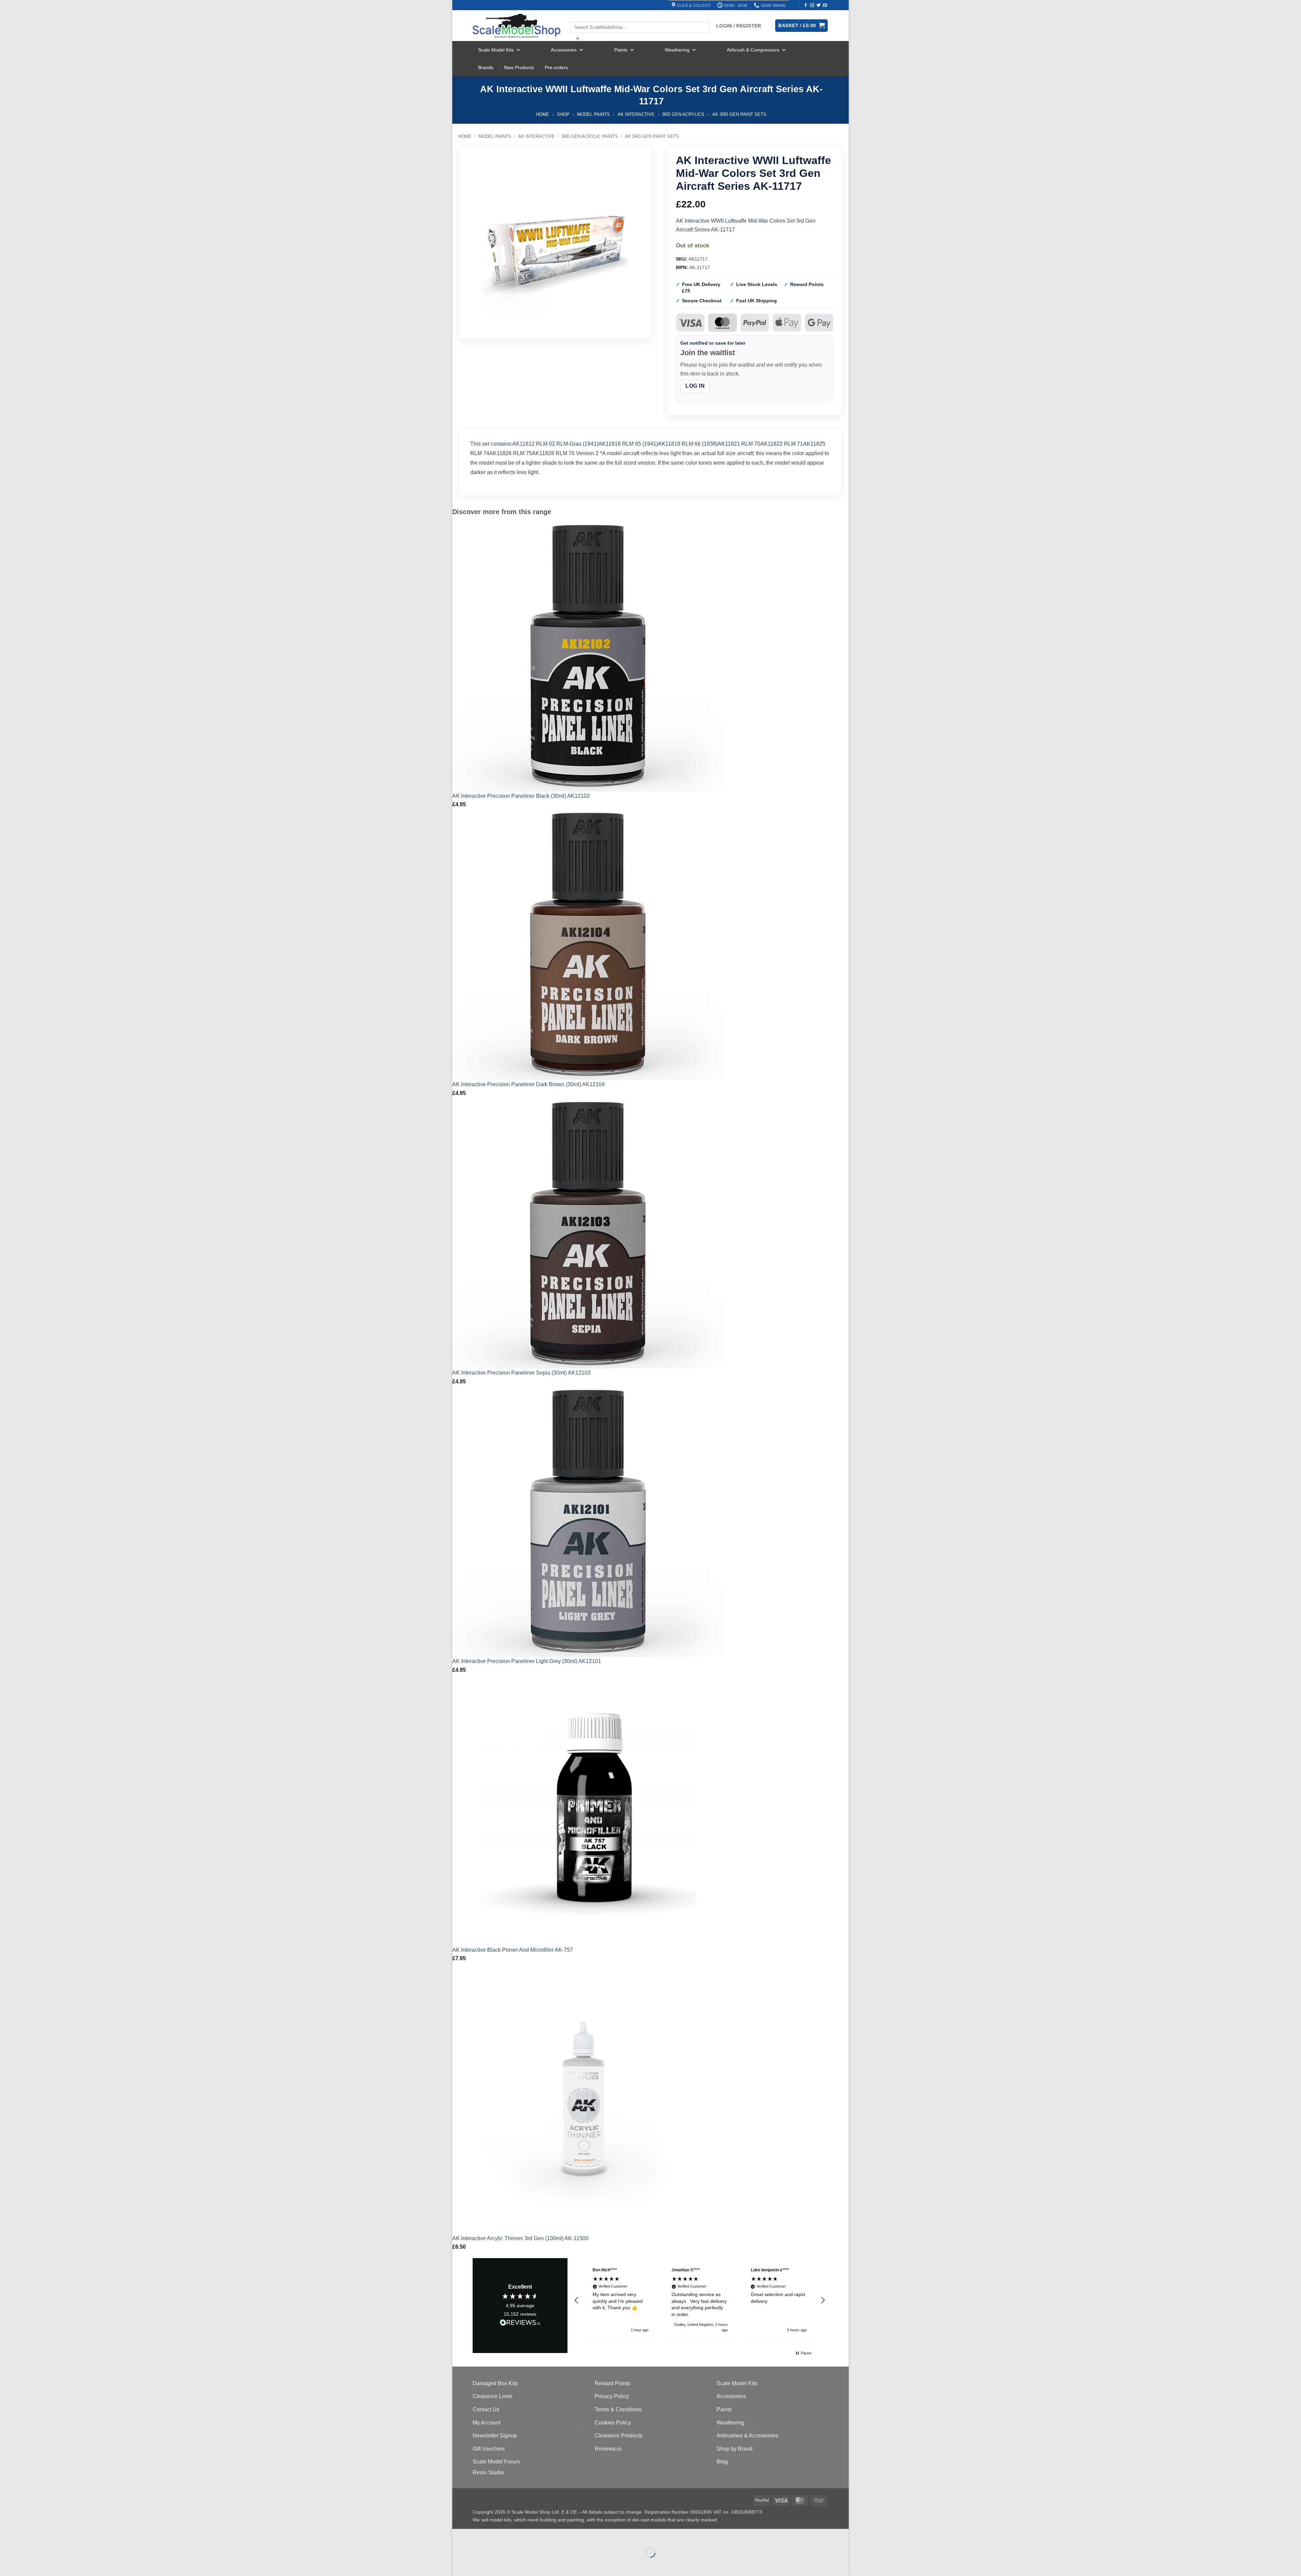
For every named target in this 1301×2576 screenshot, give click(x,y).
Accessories (564, 50)
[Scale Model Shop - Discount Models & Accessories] (517, 26)
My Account (487, 2423)
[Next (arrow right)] (479, 2564)
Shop (563, 114)
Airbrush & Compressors (753, 50)
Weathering (677, 50)
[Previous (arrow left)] (459, 2564)
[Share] (499, 2536)
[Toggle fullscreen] (479, 2536)
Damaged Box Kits (495, 2383)
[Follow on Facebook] (806, 5)
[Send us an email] (825, 5)
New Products (519, 67)
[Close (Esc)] (519, 2536)
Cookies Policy (613, 2423)
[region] (700, 2300)
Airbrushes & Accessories (747, 2436)
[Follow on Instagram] (812, 5)
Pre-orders (556, 67)
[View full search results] (576, 16)
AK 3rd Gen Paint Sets (739, 114)
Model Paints (593, 114)
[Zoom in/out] (459, 2536)
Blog (722, 2462)
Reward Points (612, 2383)
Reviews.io (608, 2449)
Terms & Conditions (618, 2409)
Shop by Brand (735, 2449)
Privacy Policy (612, 2396)
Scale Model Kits (496, 50)
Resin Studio (488, 2472)
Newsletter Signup (495, 2436)
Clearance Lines (492, 2396)
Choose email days (1184, 2552)
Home (543, 114)
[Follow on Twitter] (819, 5)
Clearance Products (618, 2436)
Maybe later (1232, 2550)
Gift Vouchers (489, 2449)
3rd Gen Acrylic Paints (590, 136)
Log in (695, 386)
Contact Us (486, 2409)
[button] (577, 2300)
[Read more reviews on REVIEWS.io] (520, 2324)
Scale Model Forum (496, 2462)
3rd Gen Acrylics (683, 114)
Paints (621, 50)
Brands (486, 67)
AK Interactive (636, 114)
